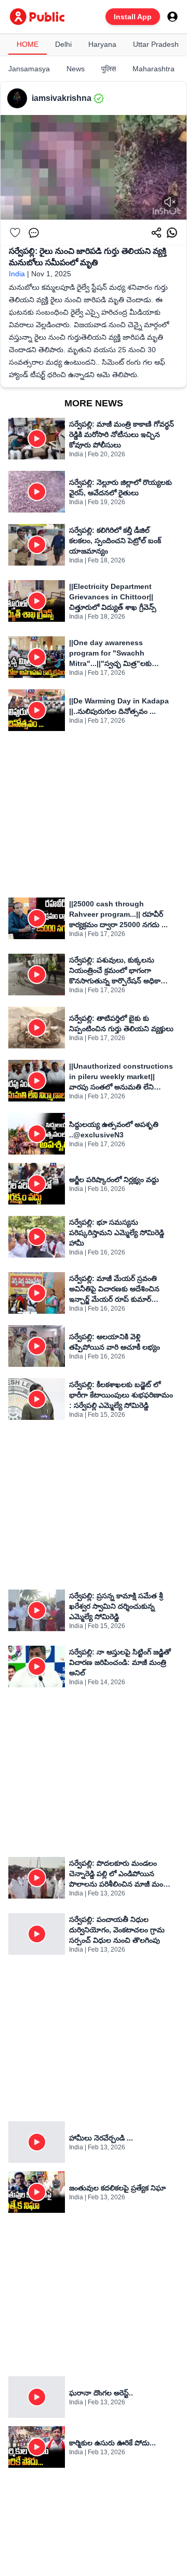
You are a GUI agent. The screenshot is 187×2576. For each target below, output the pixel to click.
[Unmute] (170, 202)
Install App (133, 17)
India (17, 274)
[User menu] (172, 17)
